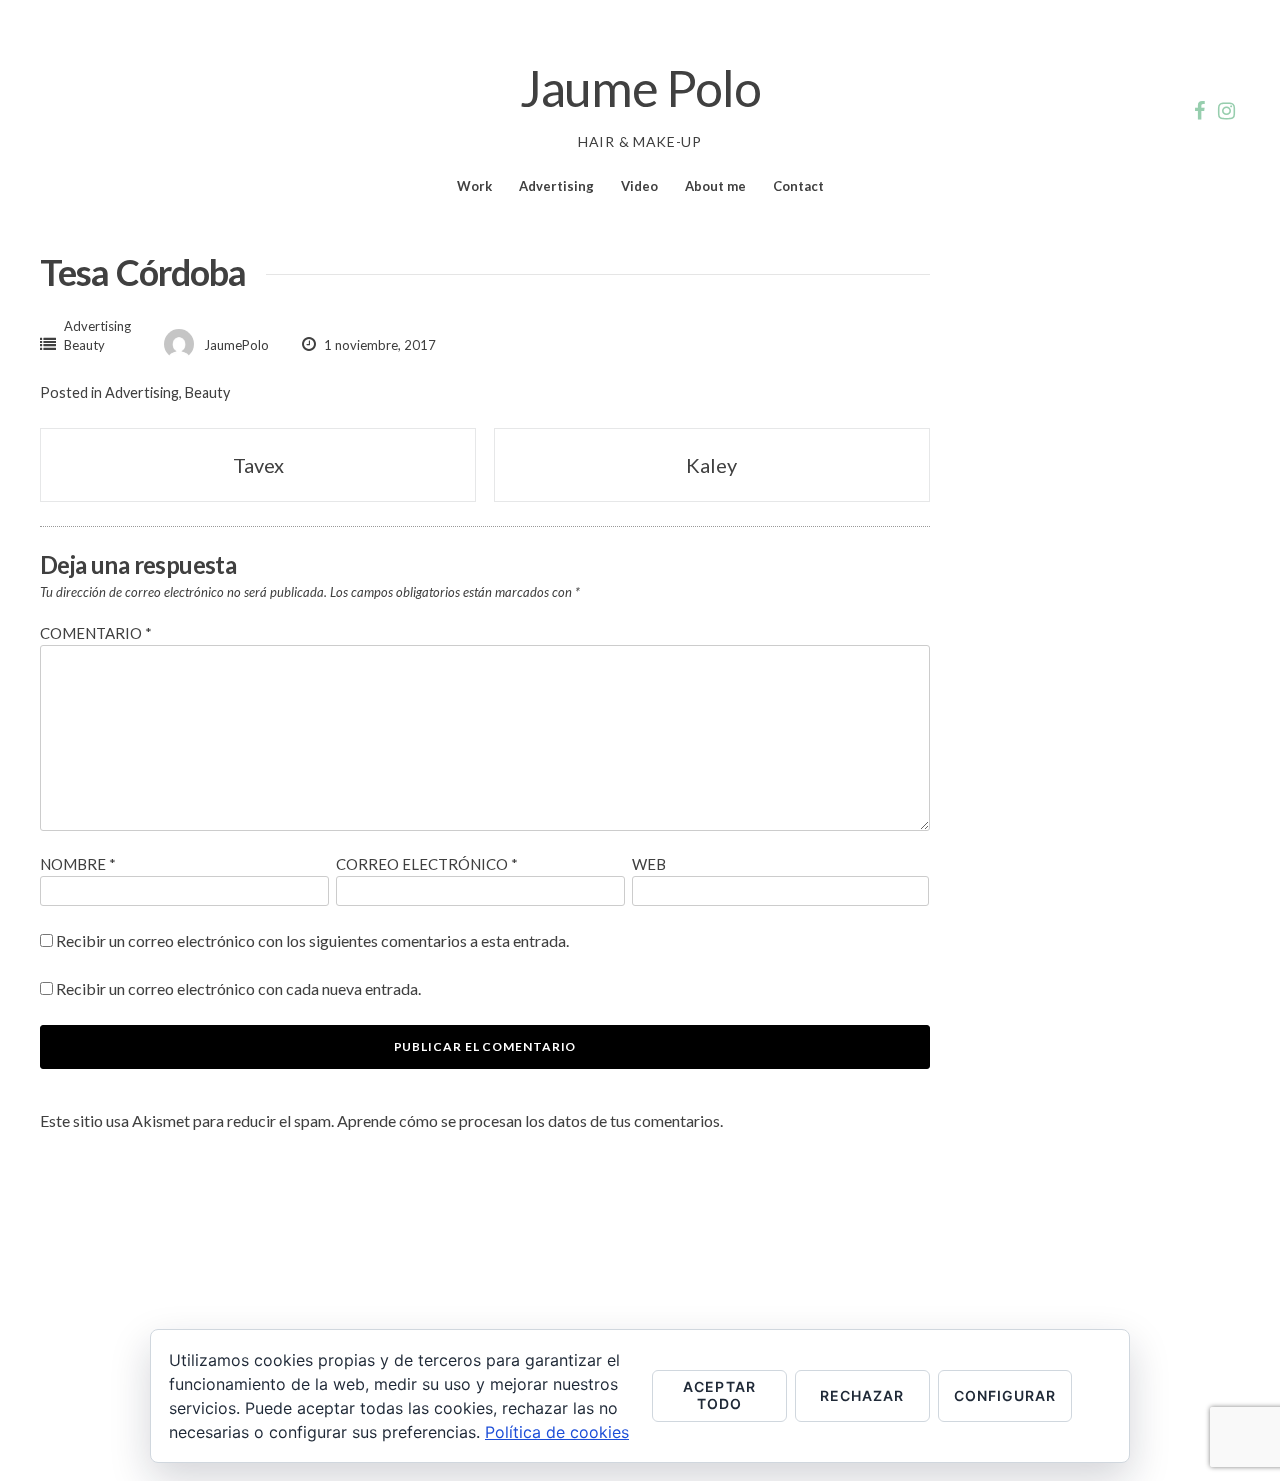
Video (639, 186)
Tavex (258, 465)
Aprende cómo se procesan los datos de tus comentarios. (530, 1120)
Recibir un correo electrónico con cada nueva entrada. (238, 988)
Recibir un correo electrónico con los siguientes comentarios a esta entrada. (312, 940)
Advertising (556, 186)
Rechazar (862, 1395)
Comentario (96, 633)
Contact (798, 186)
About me (715, 186)
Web (649, 864)
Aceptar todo (719, 1395)
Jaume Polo (640, 88)
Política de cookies (557, 1432)
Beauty (84, 345)
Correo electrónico (427, 864)
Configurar (1005, 1395)
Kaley (711, 465)
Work (474, 186)
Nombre (78, 864)
